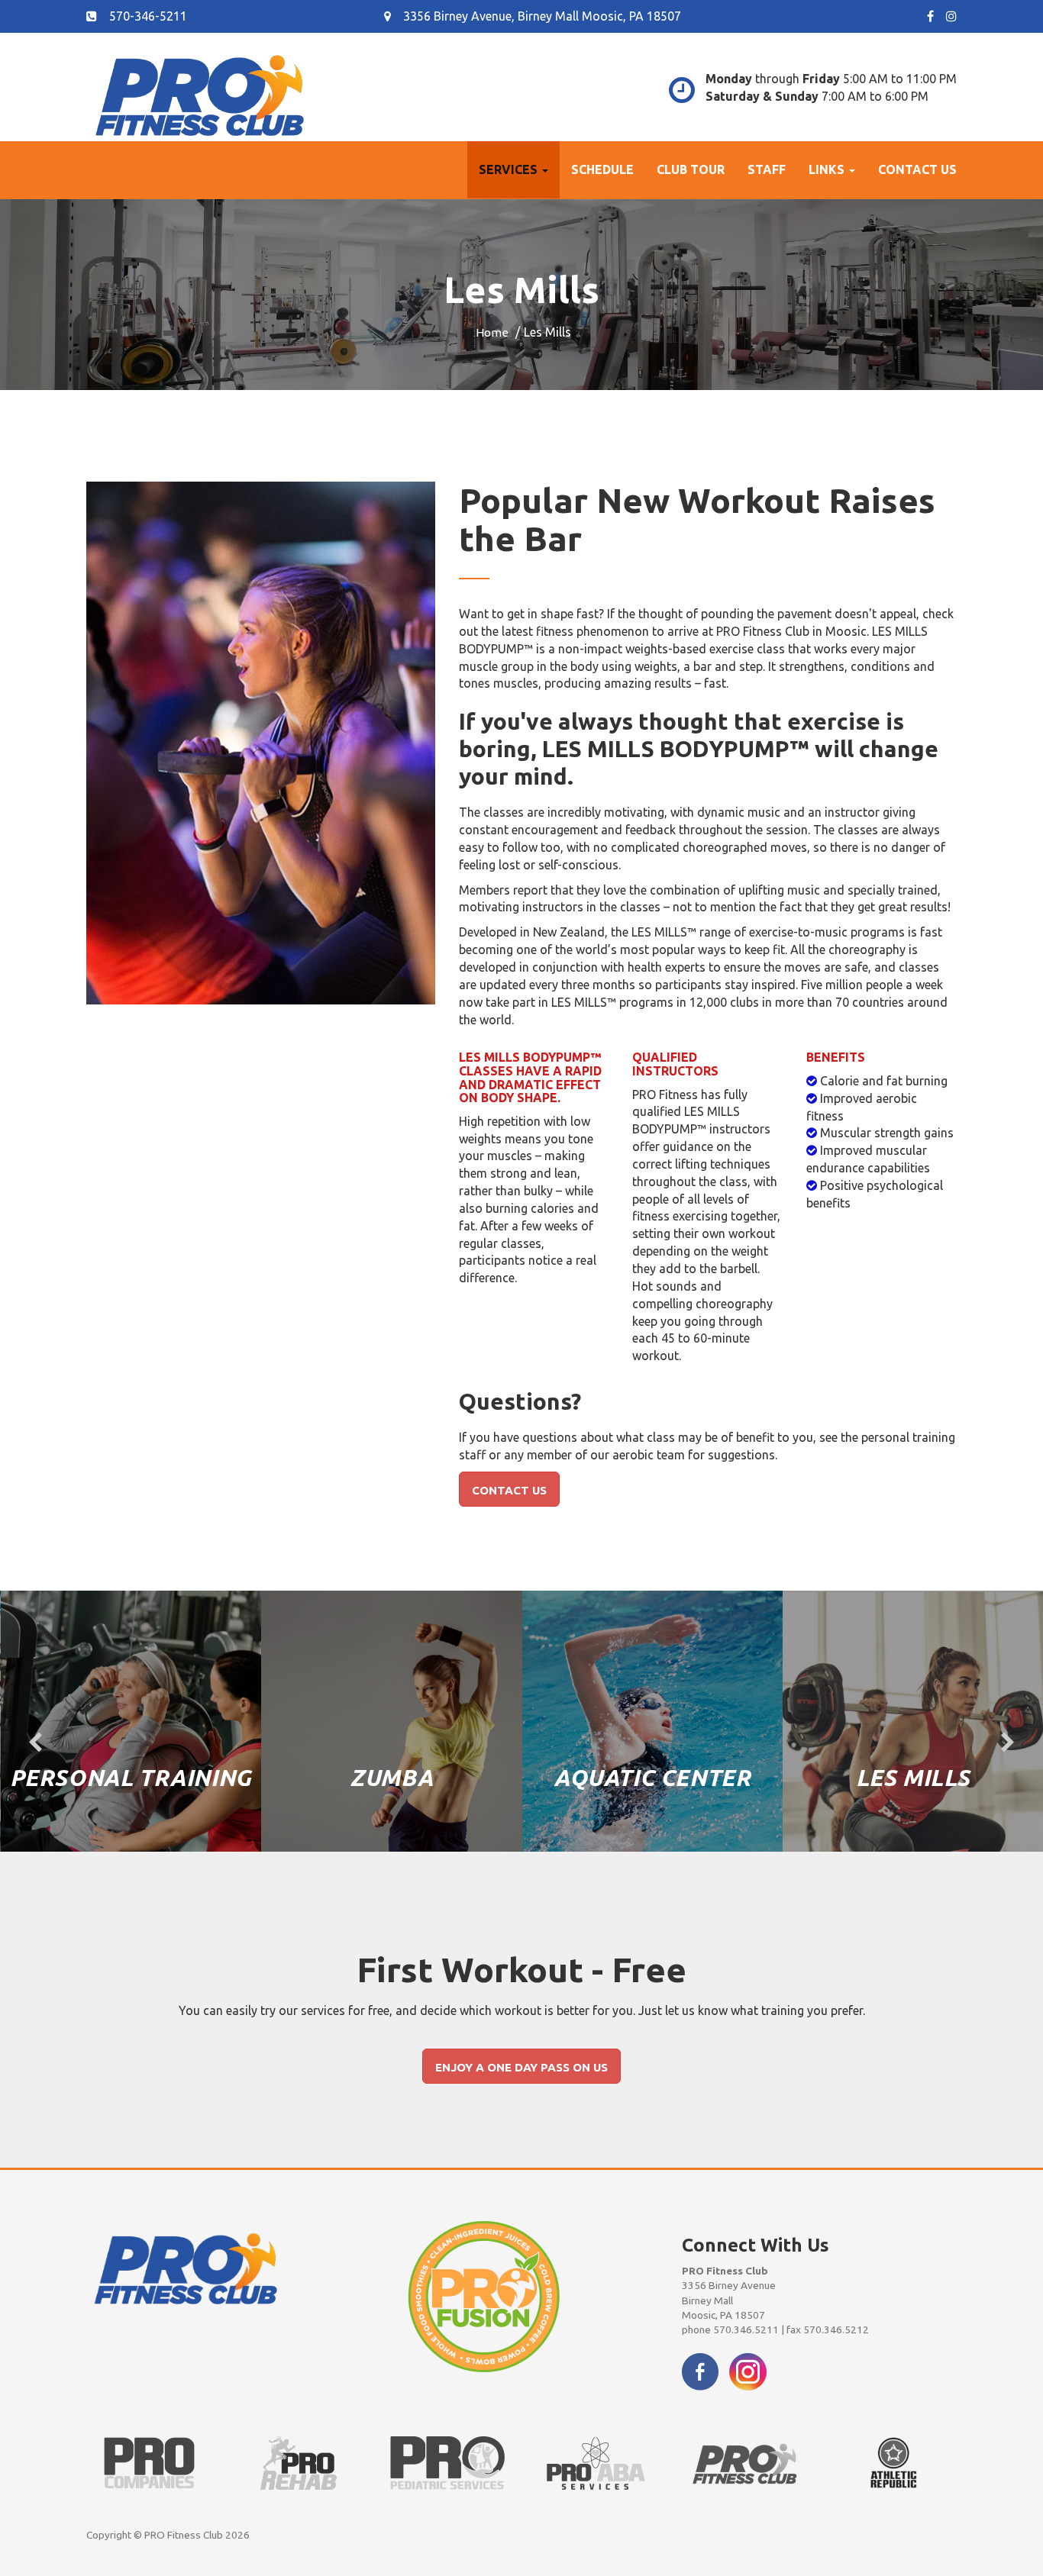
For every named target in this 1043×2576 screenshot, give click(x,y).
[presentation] (35, 1743)
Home (492, 332)
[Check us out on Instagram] (748, 2370)
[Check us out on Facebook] (700, 2370)
